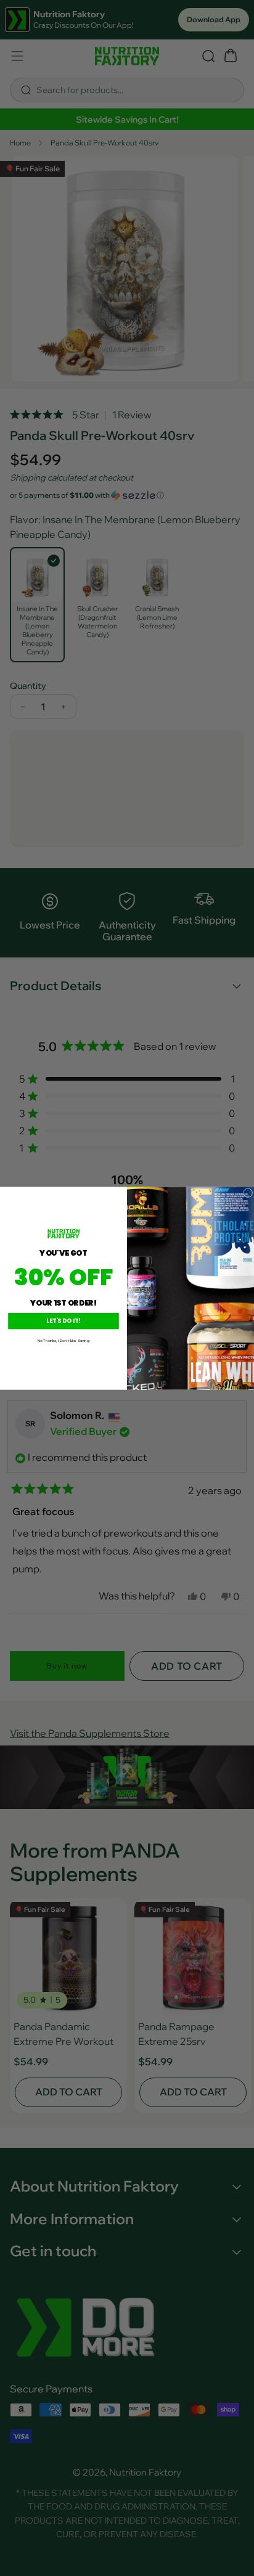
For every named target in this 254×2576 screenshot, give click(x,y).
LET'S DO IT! (63, 1321)
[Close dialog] (248, 1193)
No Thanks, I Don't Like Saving (63, 1340)
